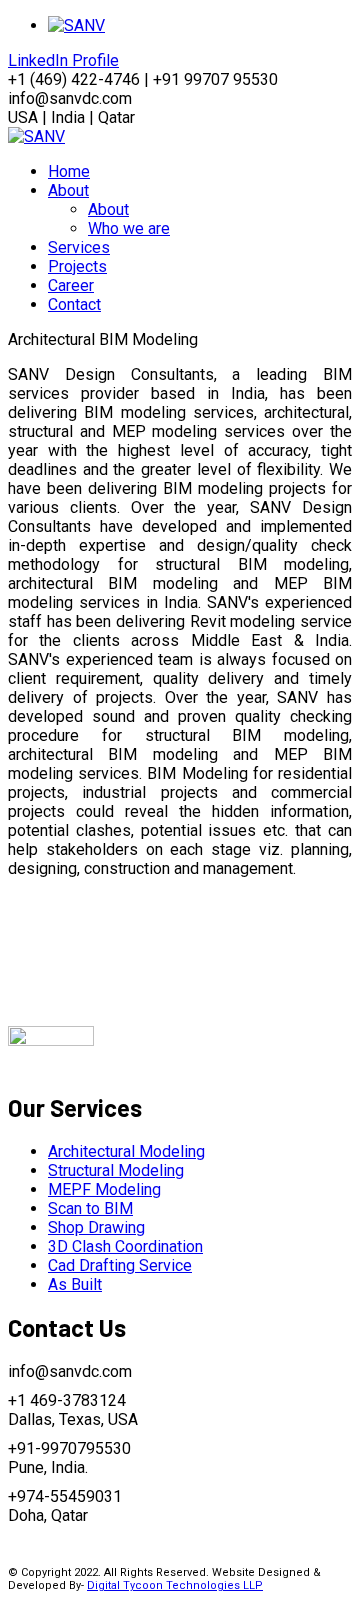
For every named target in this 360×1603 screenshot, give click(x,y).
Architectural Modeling (126, 1151)
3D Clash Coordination (125, 1246)
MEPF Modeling (104, 1189)
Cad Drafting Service (120, 1265)
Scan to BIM (90, 1208)
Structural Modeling (116, 1170)
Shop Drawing (96, 1227)
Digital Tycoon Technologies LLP (175, 1585)
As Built (75, 1284)
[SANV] (36, 136)
